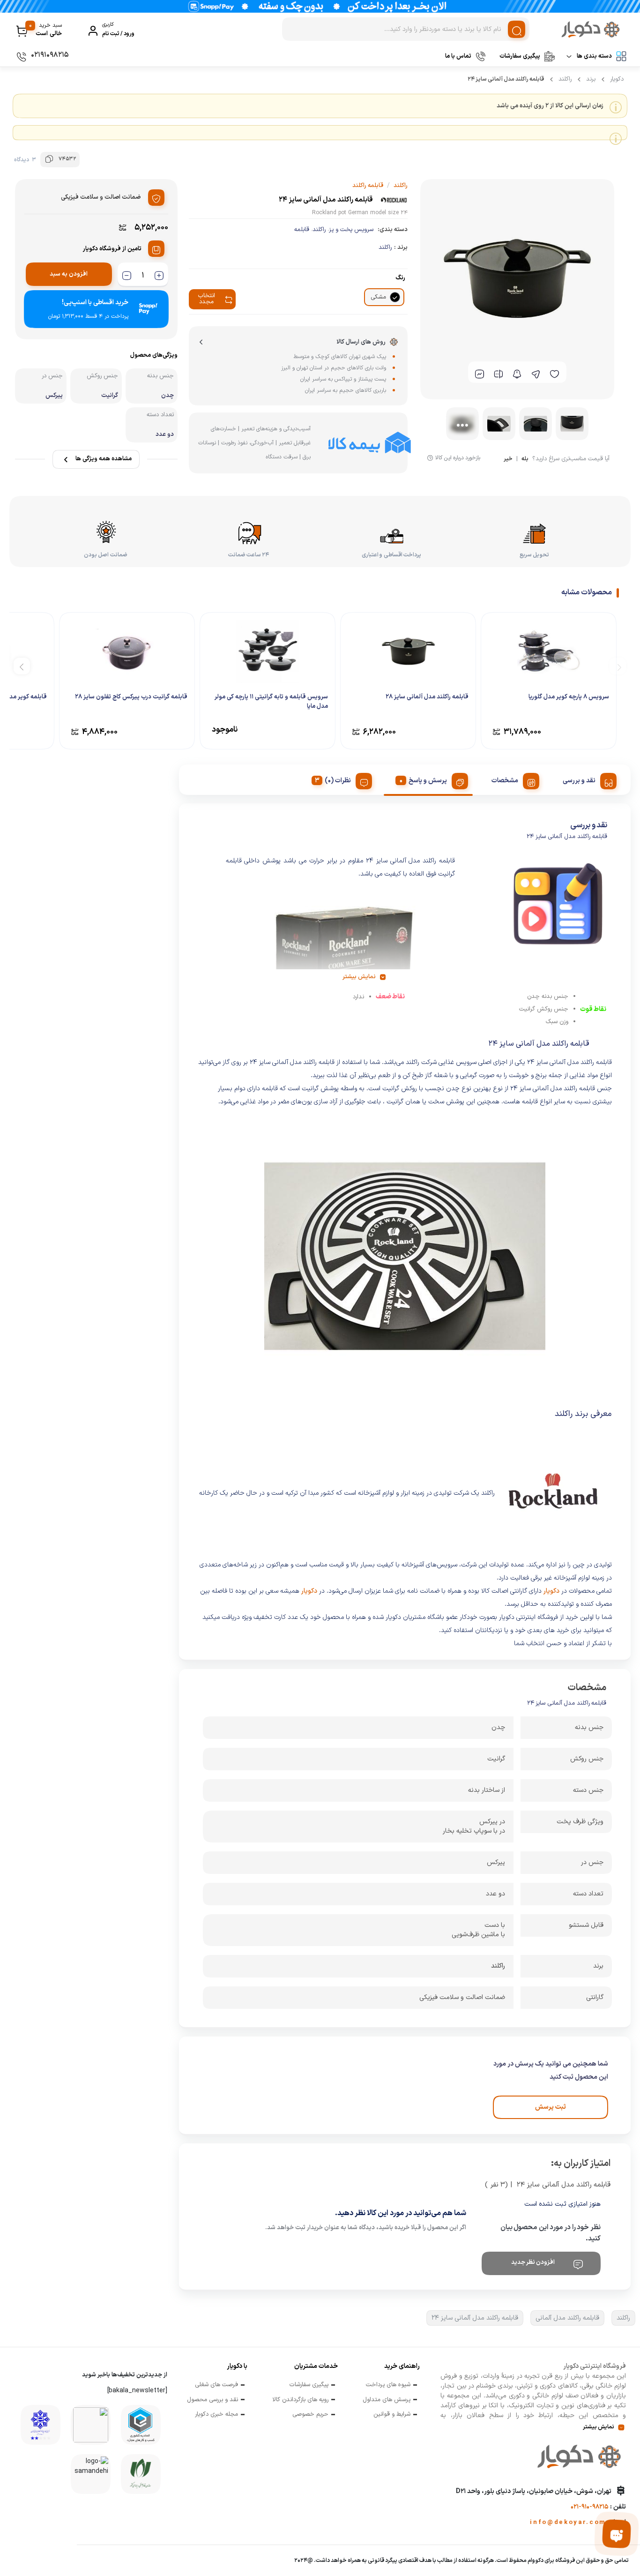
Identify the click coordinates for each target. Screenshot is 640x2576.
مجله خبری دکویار (216, 2415)
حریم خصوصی (310, 2415)
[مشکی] (395, 297)
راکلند (565, 79)
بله (525, 460)
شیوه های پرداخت (388, 2385)
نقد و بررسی (579, 781)
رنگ (400, 278)
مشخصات (505, 781)
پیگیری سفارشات (520, 56)
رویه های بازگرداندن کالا (300, 2400)
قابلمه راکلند (368, 186)
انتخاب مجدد (207, 299)
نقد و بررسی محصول (212, 2400)
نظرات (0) (338, 781)
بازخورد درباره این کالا (458, 458)
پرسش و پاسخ (428, 781)
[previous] (618, 666)
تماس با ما (458, 56)
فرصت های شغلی (216, 2385)
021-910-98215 (590, 2507)
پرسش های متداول (387, 2400)
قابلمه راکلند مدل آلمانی (567, 2318)
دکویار (617, 79)
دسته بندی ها (594, 56)
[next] (22, 666)
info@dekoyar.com (568, 2523)
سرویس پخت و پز (351, 230)
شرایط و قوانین (392, 2415)
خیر (508, 460)
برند (591, 79)
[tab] (586, 779)
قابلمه (302, 230)
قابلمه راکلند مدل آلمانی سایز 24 (475, 2318)
